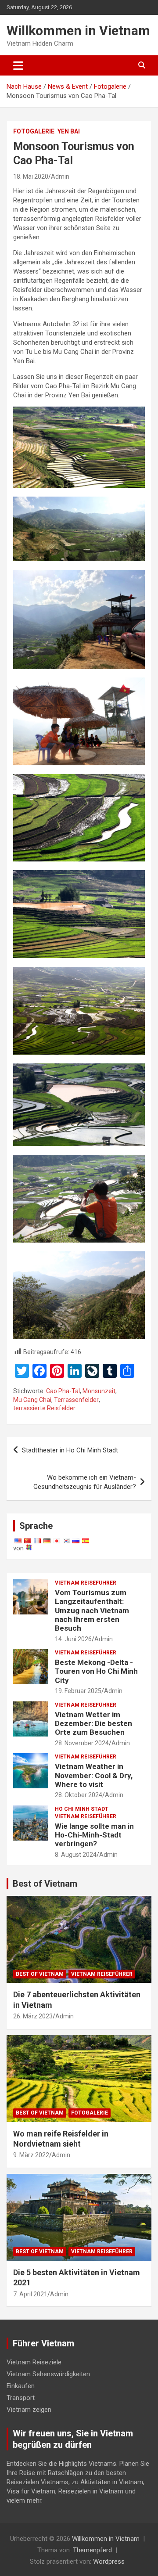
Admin (60, 177)
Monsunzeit (99, 1391)
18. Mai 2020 (31, 177)
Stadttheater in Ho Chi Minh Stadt (70, 1450)
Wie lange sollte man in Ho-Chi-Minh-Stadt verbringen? (94, 1835)
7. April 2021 (30, 2294)
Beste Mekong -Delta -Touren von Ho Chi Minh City (96, 1671)
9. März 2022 (31, 2155)
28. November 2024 (82, 1743)
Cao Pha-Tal (63, 1391)
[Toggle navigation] (18, 65)
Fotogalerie (34, 131)
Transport (21, 2398)
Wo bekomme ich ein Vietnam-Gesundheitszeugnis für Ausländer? (85, 1482)
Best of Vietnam (45, 1884)
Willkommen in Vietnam (78, 31)
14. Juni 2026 (73, 1639)
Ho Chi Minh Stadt (82, 1809)
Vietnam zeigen (29, 2410)
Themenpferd (92, 2550)
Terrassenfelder (76, 1400)
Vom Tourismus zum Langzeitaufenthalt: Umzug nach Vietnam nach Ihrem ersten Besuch (92, 1610)
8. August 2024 (76, 1855)
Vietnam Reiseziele (34, 2362)
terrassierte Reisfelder (44, 1408)
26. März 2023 (33, 2016)
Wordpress (109, 2562)
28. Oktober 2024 (79, 1795)
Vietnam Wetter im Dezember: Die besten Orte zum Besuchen (93, 1724)
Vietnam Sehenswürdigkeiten (48, 2374)
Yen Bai (69, 131)
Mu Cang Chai (32, 1400)
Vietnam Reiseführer (86, 1583)
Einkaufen (21, 2386)
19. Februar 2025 (78, 1691)
